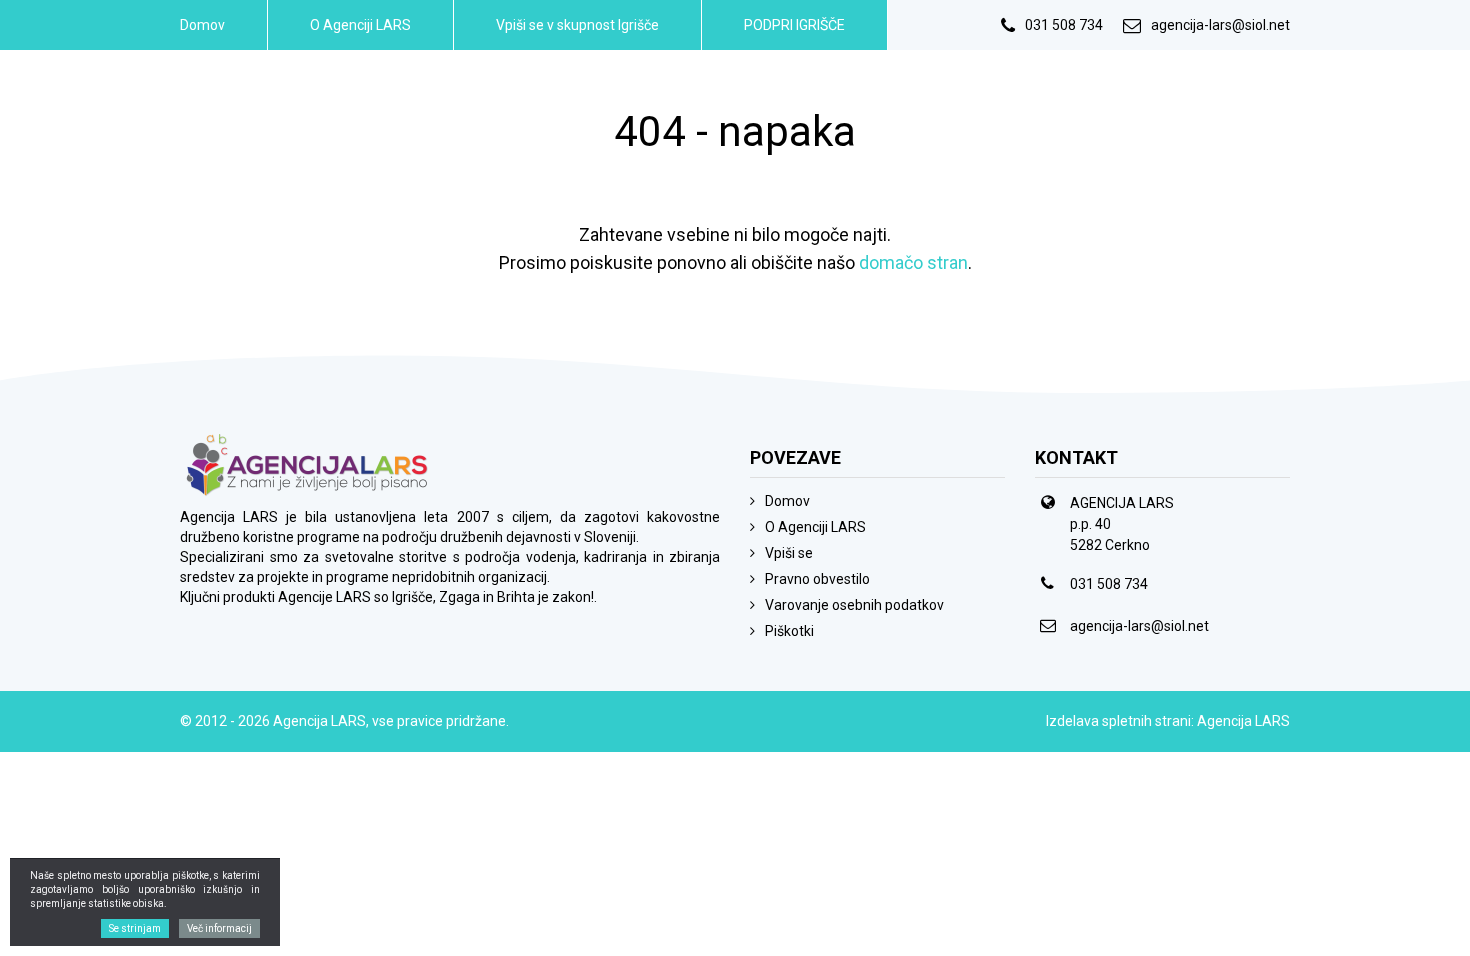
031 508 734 (1064, 25)
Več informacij (219, 928)
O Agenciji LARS (360, 25)
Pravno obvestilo (817, 579)
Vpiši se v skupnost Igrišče (577, 25)
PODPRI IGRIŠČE (794, 25)
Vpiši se (789, 553)
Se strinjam (135, 928)
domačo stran (913, 262)
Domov (202, 25)
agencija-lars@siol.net (1220, 25)
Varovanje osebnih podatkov (854, 605)
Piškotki (789, 631)
